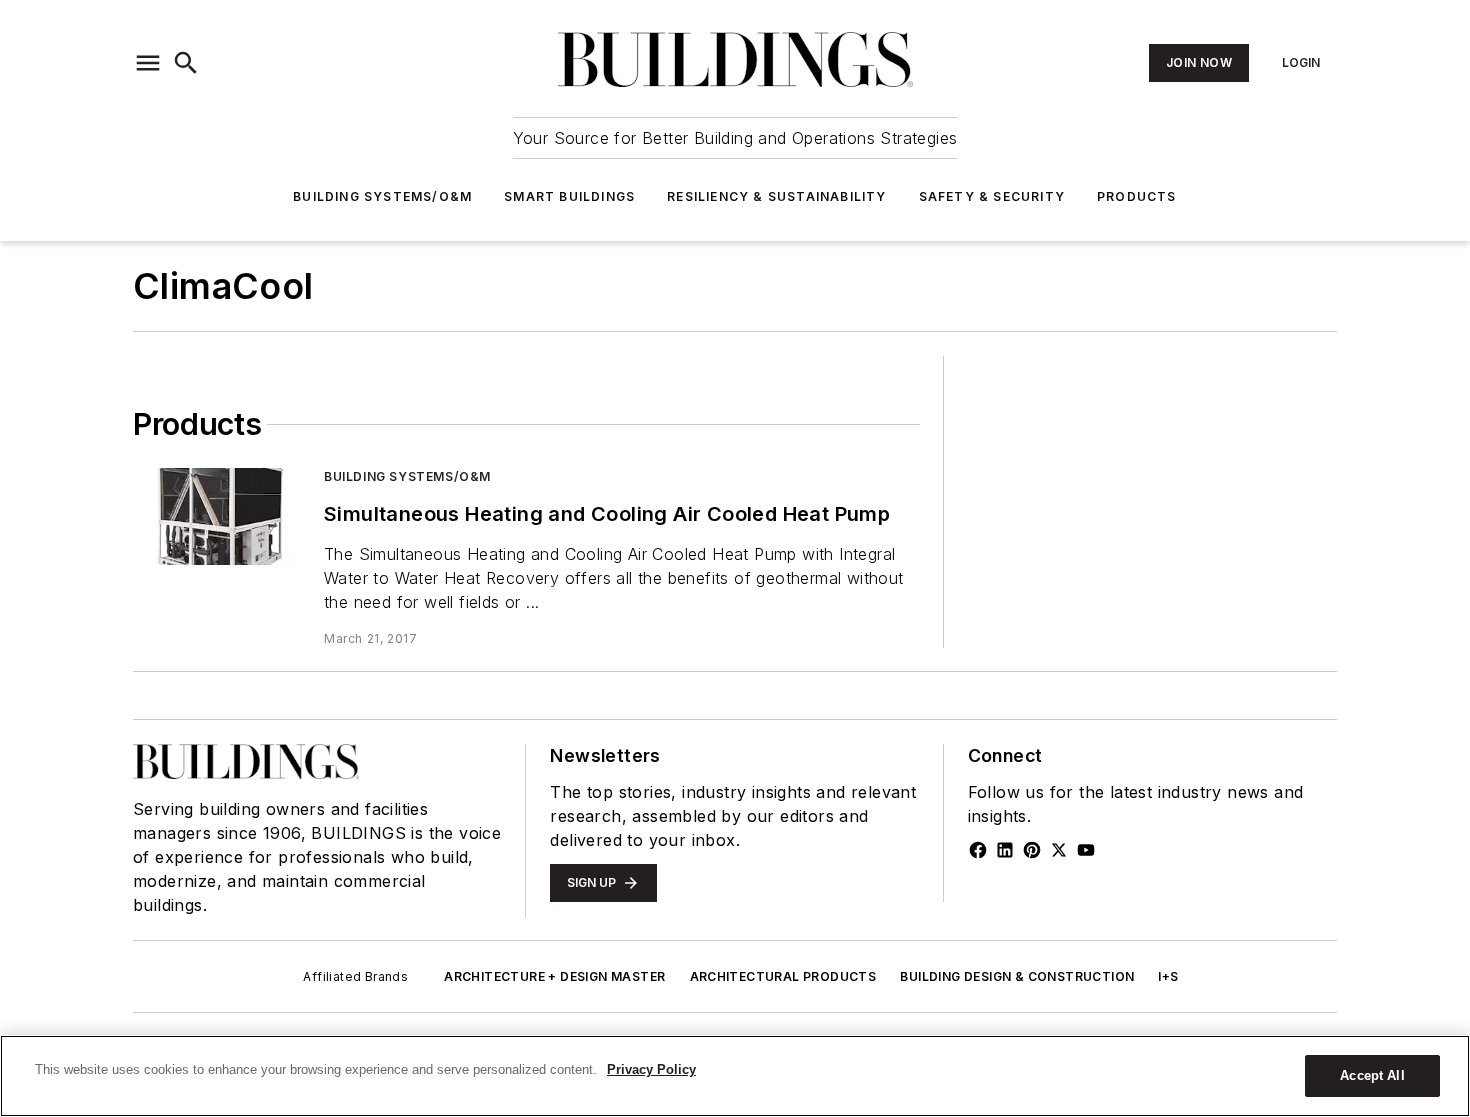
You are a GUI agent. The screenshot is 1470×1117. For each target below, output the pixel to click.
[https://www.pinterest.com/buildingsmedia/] (1032, 850)
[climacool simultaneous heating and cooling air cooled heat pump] (220, 516)
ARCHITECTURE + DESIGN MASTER (554, 976)
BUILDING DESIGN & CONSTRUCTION (1017, 976)
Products (1137, 196)
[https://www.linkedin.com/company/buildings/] (1005, 850)
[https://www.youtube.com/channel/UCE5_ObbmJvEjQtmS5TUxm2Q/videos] (1086, 850)
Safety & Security (992, 196)
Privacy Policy (651, 1069)
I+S (1168, 976)
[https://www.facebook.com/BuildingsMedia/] (978, 850)
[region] (735, 1076)
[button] (148, 63)
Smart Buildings (569, 196)
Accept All (1372, 1075)
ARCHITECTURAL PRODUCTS (783, 976)
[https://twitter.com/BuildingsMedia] (1059, 850)
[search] (186, 63)
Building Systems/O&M (382, 196)
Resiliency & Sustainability (776, 196)
